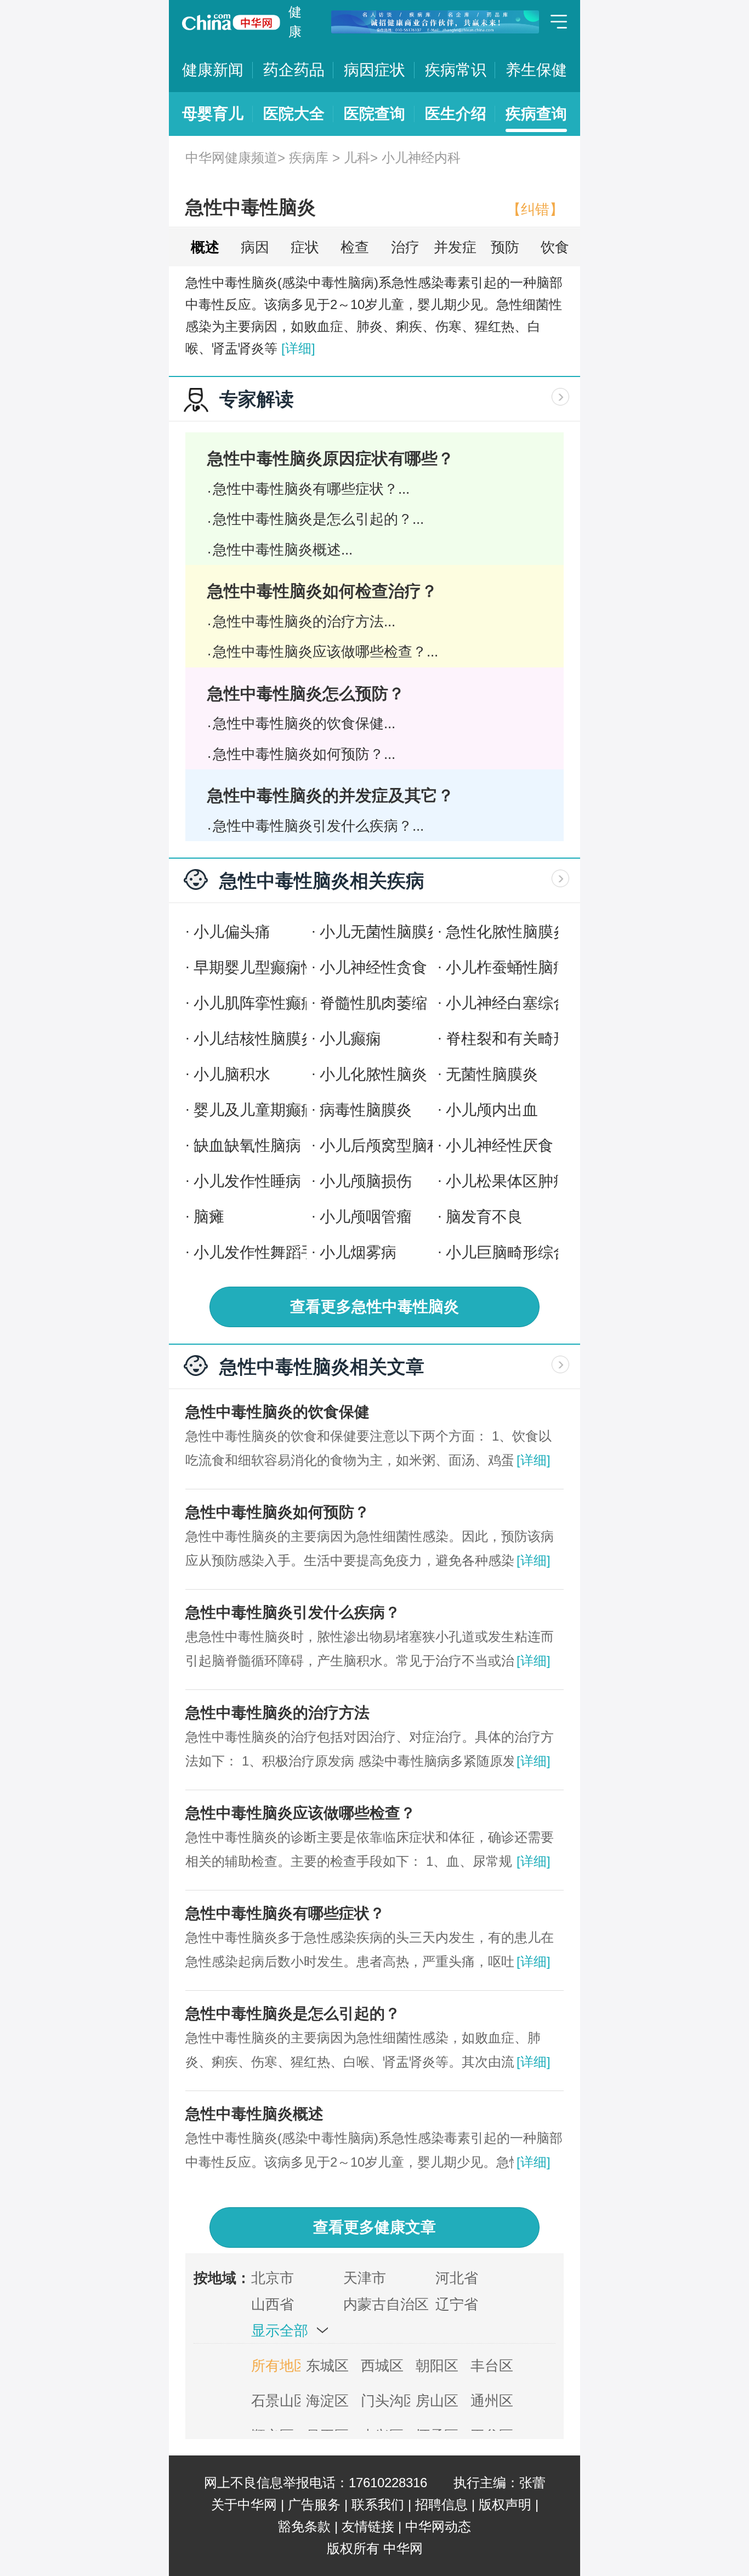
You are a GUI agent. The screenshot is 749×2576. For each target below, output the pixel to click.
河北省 (457, 2278)
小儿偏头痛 (232, 932)
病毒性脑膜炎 (366, 1110)
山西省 (273, 2304)
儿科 (357, 158)
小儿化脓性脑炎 (373, 1074)
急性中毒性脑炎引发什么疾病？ (293, 1612)
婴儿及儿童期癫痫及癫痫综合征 (301, 1110)
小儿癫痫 (350, 1039)
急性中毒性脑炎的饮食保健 (277, 1412)
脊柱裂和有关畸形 (507, 1039)
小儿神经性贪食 (373, 967)
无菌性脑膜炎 (492, 1074)
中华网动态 (438, 2526)
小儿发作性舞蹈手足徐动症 (286, 1252)
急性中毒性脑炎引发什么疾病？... (318, 826)
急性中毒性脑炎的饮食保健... (304, 723)
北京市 (273, 2278)
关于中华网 (244, 2504)
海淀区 (327, 2401)
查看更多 (374, 1307)
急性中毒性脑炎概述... (283, 550)
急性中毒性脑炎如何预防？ (277, 1512)
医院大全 (294, 114)
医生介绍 (456, 114)
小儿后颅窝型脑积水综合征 (412, 1146)
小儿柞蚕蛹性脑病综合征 (530, 967)
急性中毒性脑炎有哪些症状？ (285, 1913)
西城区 (382, 2366)
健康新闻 (213, 70)
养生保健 (536, 70)
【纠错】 (535, 209)
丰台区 (492, 2366)
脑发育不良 (484, 1217)
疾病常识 (456, 70)
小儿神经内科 (421, 158)
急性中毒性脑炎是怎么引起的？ (293, 2014)
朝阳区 (437, 2366)
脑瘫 (209, 1217)
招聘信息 (441, 2504)
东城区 (327, 2366)
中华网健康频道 (231, 158)
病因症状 (374, 70)
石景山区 (276, 2401)
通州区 (492, 2401)
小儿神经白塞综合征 (515, 1003)
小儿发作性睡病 (247, 1181)
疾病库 (309, 158)
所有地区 (276, 2366)
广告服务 (314, 2504)
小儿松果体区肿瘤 (507, 1181)
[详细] (298, 348)
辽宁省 (457, 2304)
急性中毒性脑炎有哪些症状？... (311, 489)
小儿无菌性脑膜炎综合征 (404, 932)
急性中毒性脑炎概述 (254, 2114)
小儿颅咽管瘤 (366, 1217)
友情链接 (368, 2526)
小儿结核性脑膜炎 (255, 1039)
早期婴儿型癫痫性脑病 (270, 967)
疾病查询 (536, 114)
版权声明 (505, 2504)
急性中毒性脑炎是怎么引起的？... (318, 519)
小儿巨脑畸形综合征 (515, 1252)
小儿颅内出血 (492, 1110)
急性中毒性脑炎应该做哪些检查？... (325, 652)
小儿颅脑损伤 (366, 1181)
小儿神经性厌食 (500, 1146)
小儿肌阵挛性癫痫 (255, 1003)
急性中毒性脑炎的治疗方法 (277, 1713)
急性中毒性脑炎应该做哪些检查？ (300, 1813)
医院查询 (374, 114)
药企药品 (294, 70)
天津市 (365, 2278)
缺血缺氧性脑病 (247, 1146)
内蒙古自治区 (386, 2304)
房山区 (437, 2401)
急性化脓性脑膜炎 (507, 932)
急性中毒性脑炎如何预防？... (304, 754)
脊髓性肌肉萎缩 (373, 1003)
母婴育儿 (213, 114)
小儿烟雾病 (358, 1252)
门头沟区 (385, 2401)
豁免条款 (304, 2526)
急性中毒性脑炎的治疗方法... (304, 621)
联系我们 (378, 2504)
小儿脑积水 (232, 1074)
